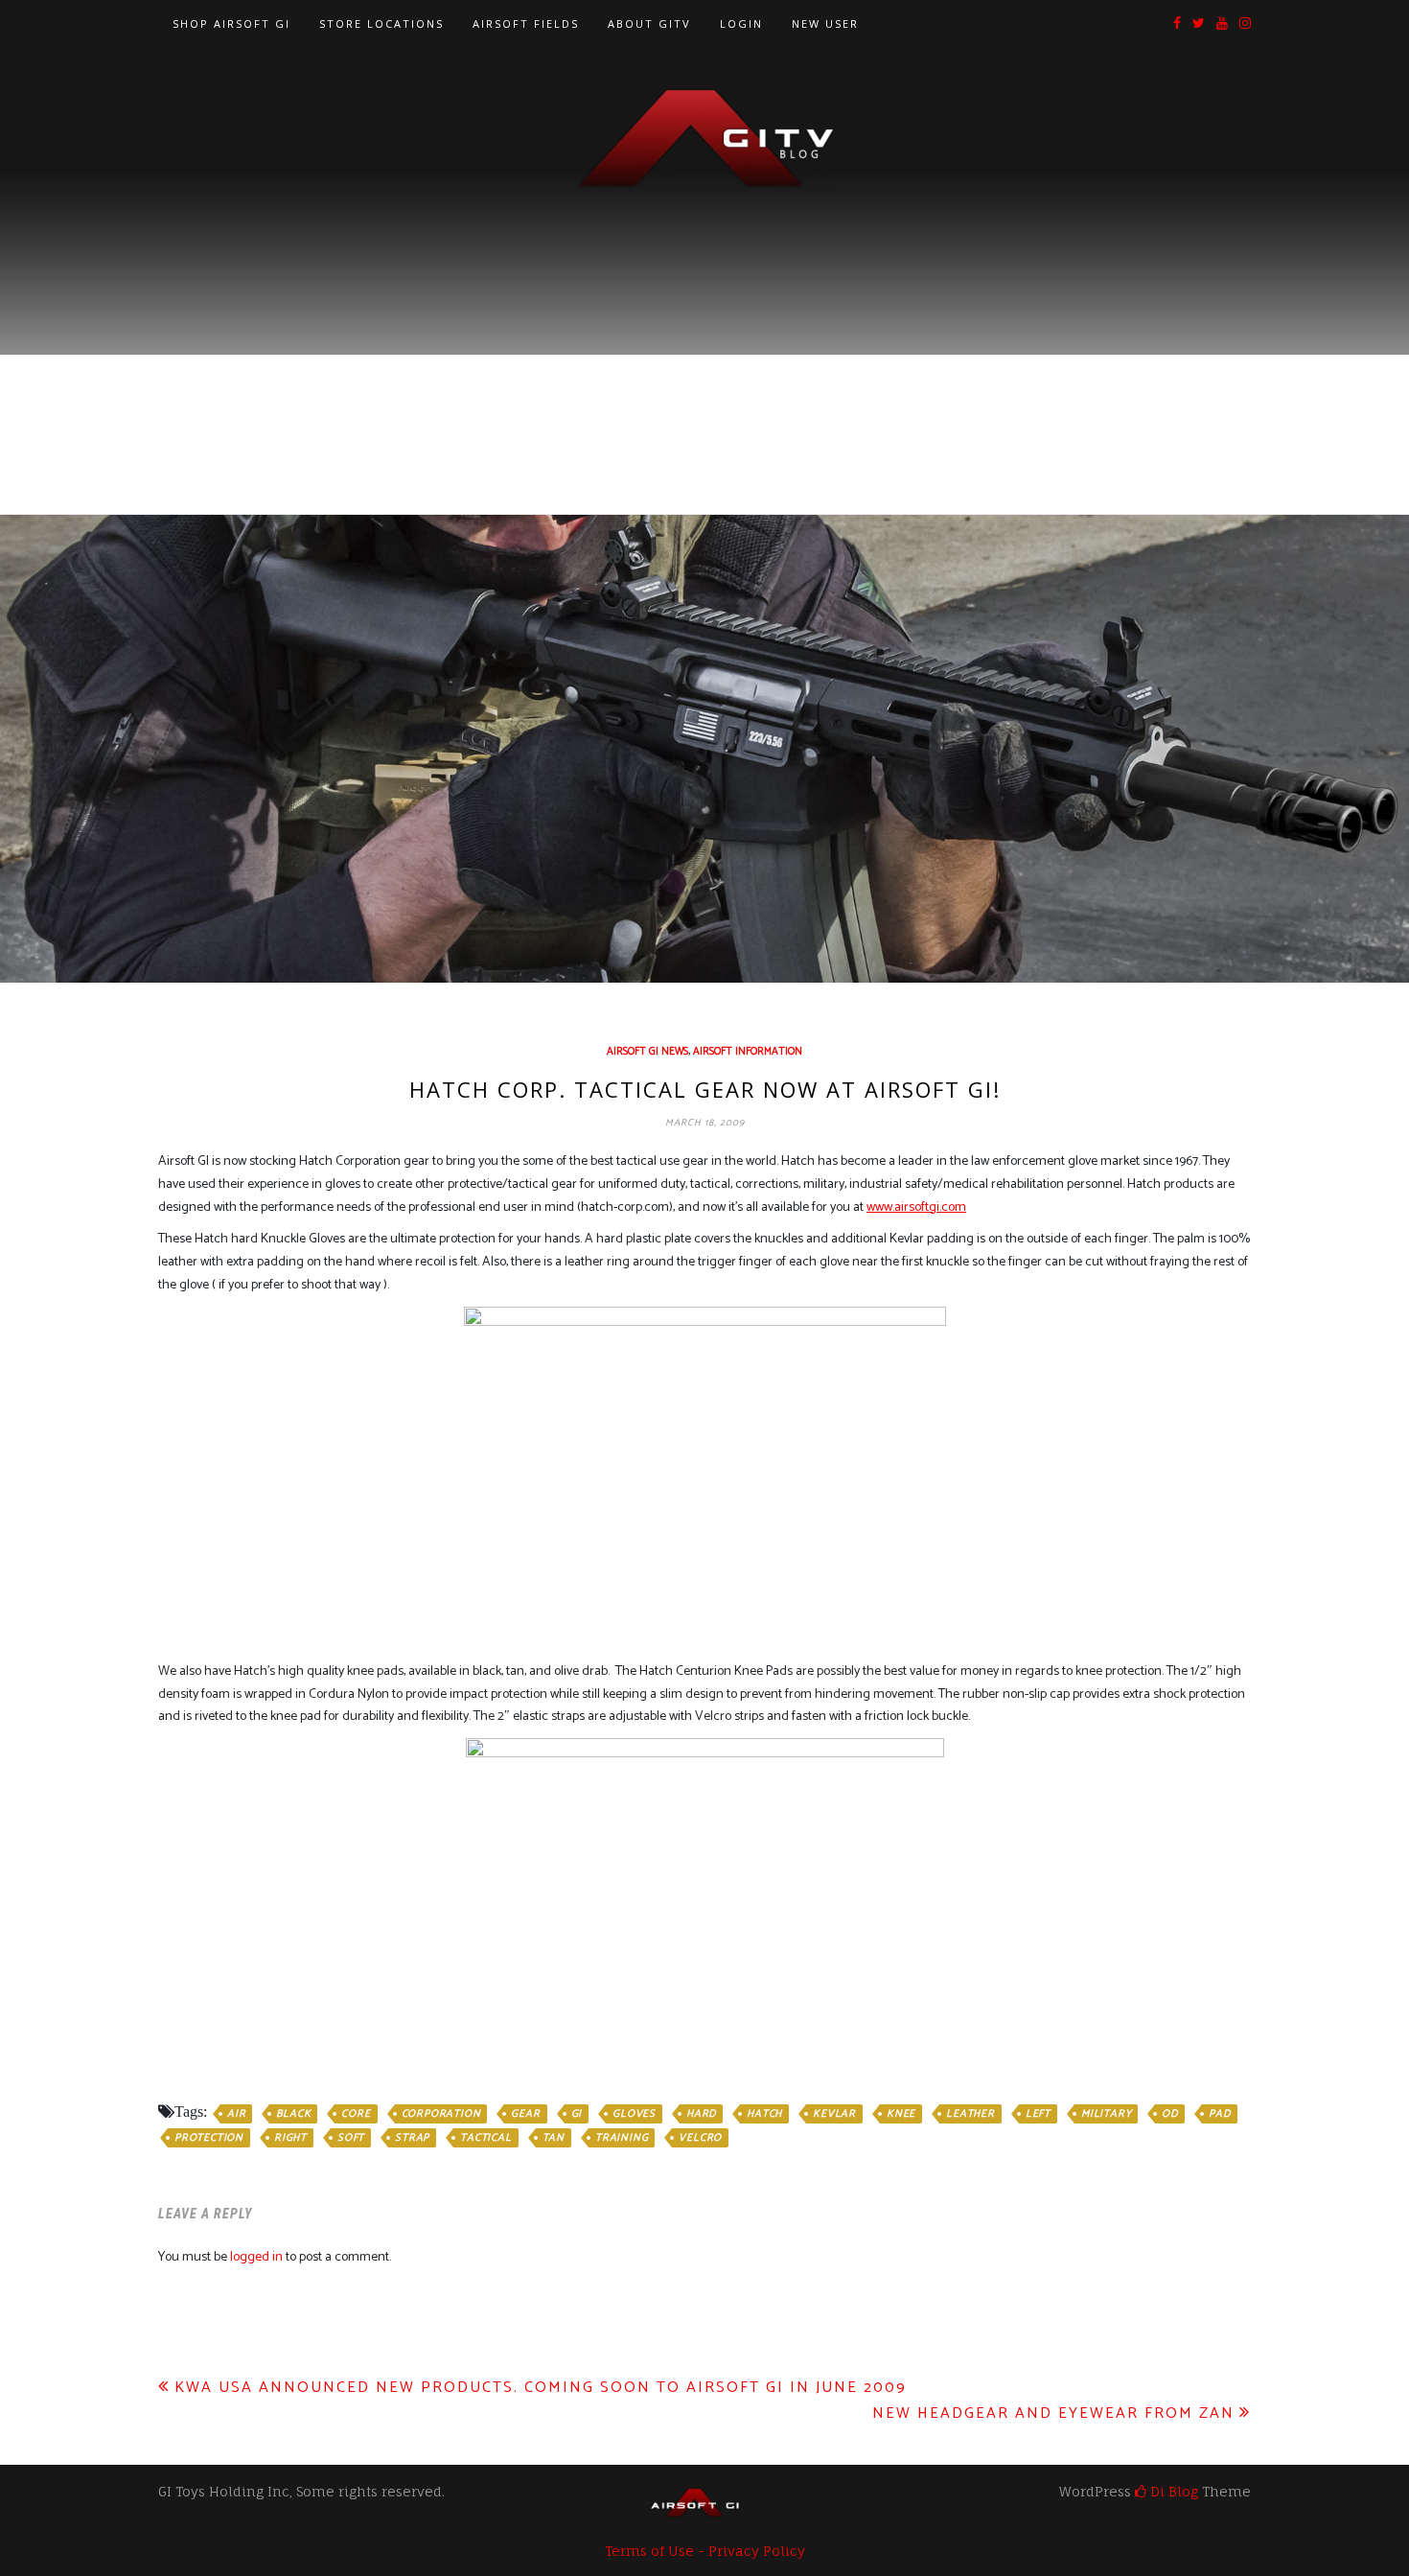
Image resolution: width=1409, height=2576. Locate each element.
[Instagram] (1245, 24)
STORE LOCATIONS (381, 23)
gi (577, 2114)
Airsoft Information (748, 1052)
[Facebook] (1177, 24)
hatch (764, 2114)
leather (970, 2114)
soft (351, 2138)
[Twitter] (1199, 24)
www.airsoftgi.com (916, 1207)
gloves (634, 2114)
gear (525, 2114)
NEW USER (825, 23)
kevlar (834, 2114)
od (1170, 2114)
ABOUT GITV (649, 23)
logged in (256, 2257)
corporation (441, 2114)
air (236, 2114)
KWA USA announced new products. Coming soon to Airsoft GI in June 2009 (541, 2388)
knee (901, 2114)
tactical (485, 2138)
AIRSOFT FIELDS (526, 23)
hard (701, 2114)
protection (209, 2138)
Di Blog (1172, 2491)
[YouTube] (1222, 24)
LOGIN (741, 23)
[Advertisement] (704, 337)
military (1106, 2114)
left (1038, 2114)
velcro (700, 2138)
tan (554, 2138)
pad (1219, 2114)
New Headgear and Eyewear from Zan (1053, 2414)
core (356, 2114)
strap (412, 2138)
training (622, 2138)
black (293, 2114)
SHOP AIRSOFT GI (231, 23)
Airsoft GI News (647, 1052)
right (290, 2138)
